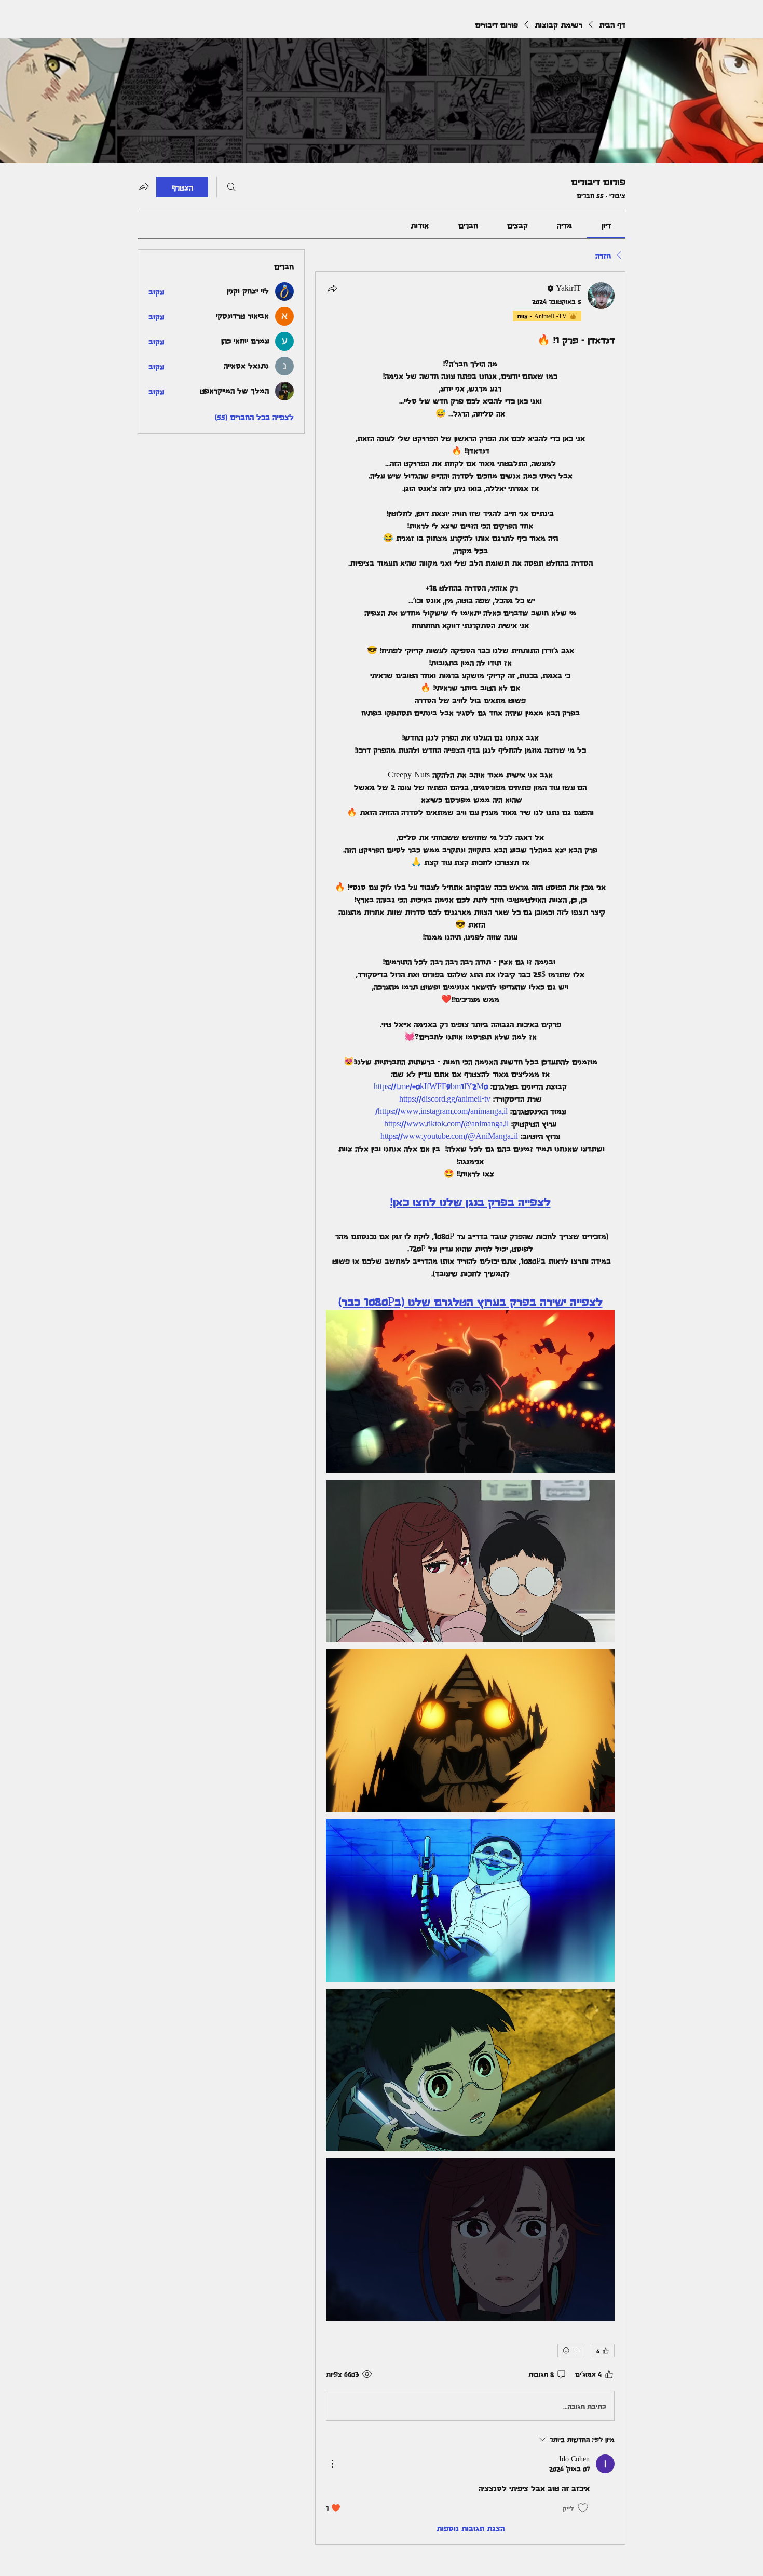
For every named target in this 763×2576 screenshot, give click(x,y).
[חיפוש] (231, 187)
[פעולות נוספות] (332, 2464)
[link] (606, 225)
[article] (470, 1408)
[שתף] (332, 288)
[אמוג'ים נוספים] (571, 2351)
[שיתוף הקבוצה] (144, 186)
